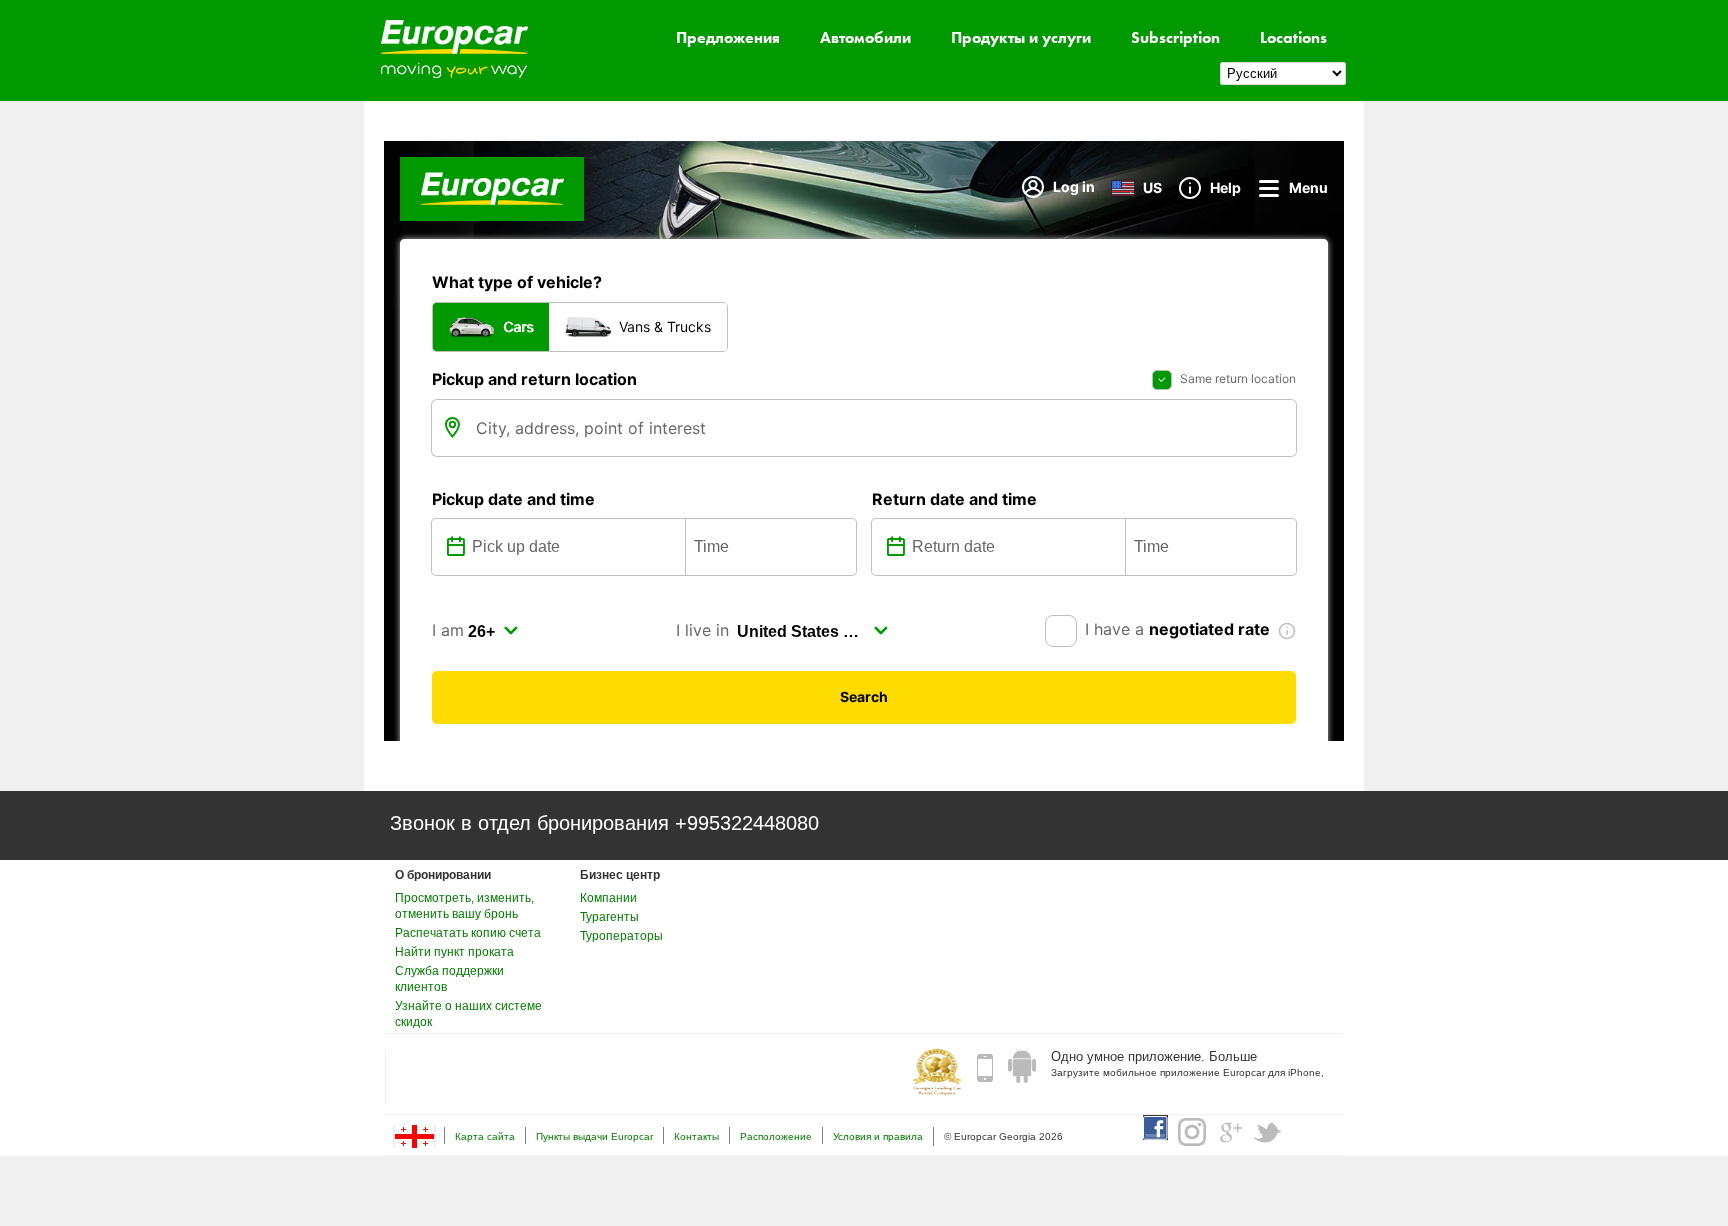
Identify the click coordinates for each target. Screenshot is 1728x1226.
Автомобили (865, 37)
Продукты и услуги (1021, 37)
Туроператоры (621, 936)
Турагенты (609, 917)
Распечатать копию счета (468, 933)
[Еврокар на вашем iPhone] (985, 1067)
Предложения (728, 37)
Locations (1293, 37)
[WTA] (937, 1074)
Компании (608, 898)
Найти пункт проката (454, 952)
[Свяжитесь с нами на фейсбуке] (1155, 1127)
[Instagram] (1192, 1132)
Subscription (1175, 37)
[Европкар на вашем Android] (1022, 1067)
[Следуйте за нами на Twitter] (1268, 1132)
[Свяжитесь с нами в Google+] (1230, 1132)
